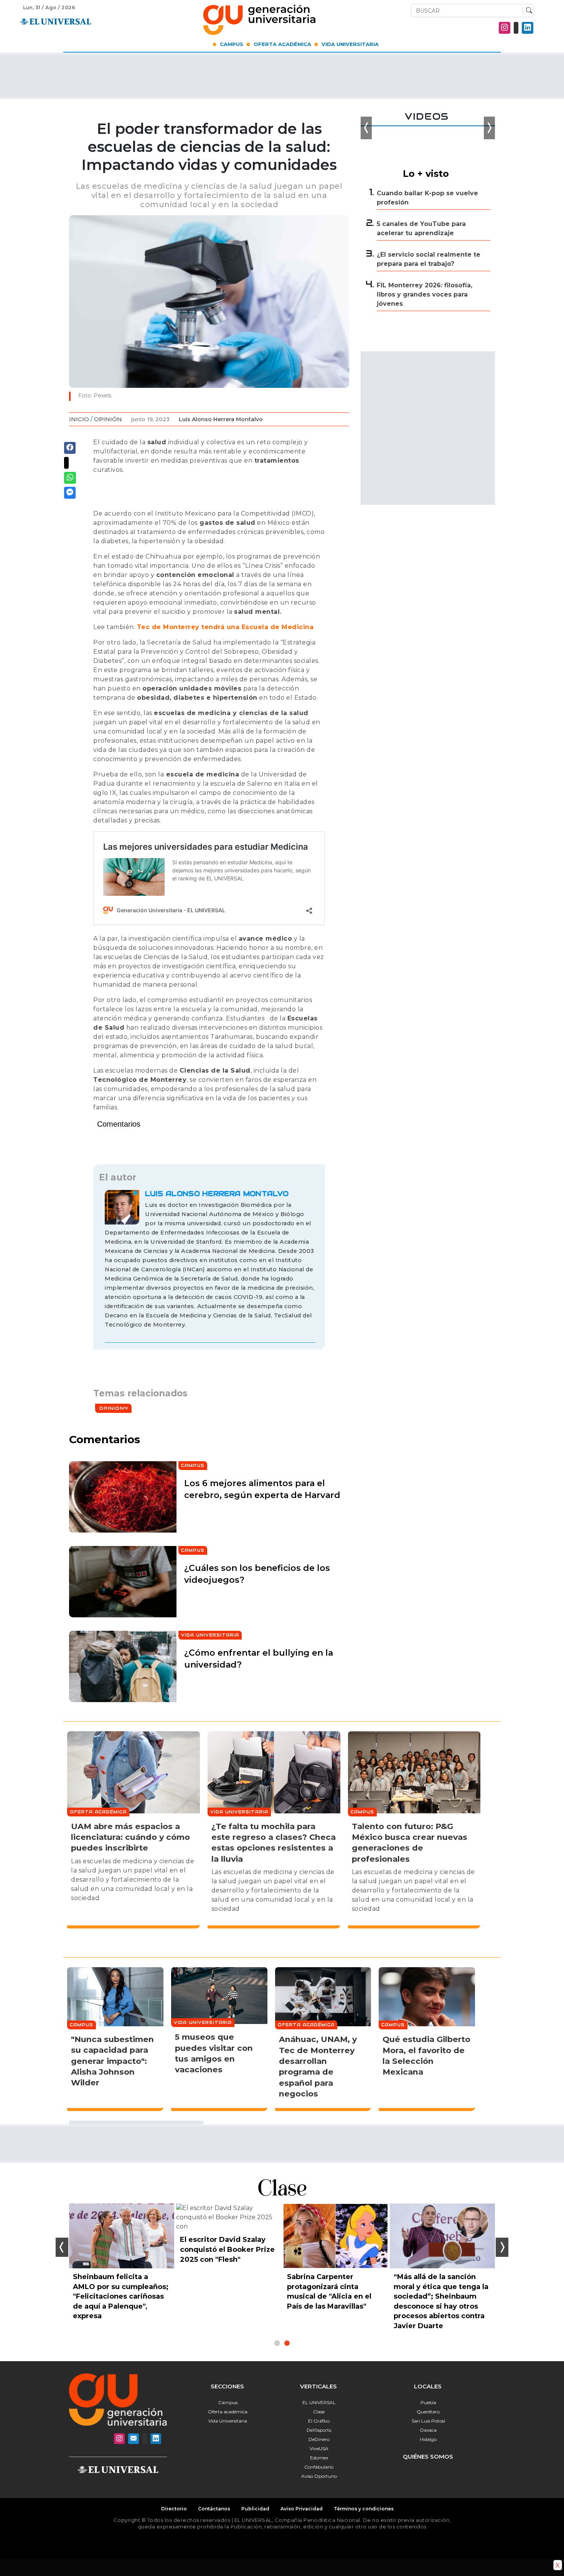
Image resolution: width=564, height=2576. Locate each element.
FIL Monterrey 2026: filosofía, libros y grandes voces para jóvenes (425, 294)
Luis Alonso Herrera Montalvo (221, 419)
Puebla (428, 2402)
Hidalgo (428, 2439)
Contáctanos (214, 2509)
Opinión (108, 419)
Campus (232, 44)
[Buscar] (527, 11)
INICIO (79, 419)
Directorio (174, 2509)
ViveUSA (319, 2448)
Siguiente (502, 2247)
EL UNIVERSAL (319, 2402)
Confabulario (319, 2467)
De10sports (319, 2430)
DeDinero (319, 2439)
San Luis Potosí (428, 2421)
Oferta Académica (282, 44)
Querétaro (428, 2412)
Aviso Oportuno (319, 2476)
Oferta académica (228, 2412)
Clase (319, 2412)
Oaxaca (428, 2430)
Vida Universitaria (350, 44)
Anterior (62, 2247)
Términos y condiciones (364, 2509)
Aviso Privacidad (302, 2509)
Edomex (319, 2458)
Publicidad (255, 2509)
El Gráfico (319, 2421)
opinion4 (113, 1408)
